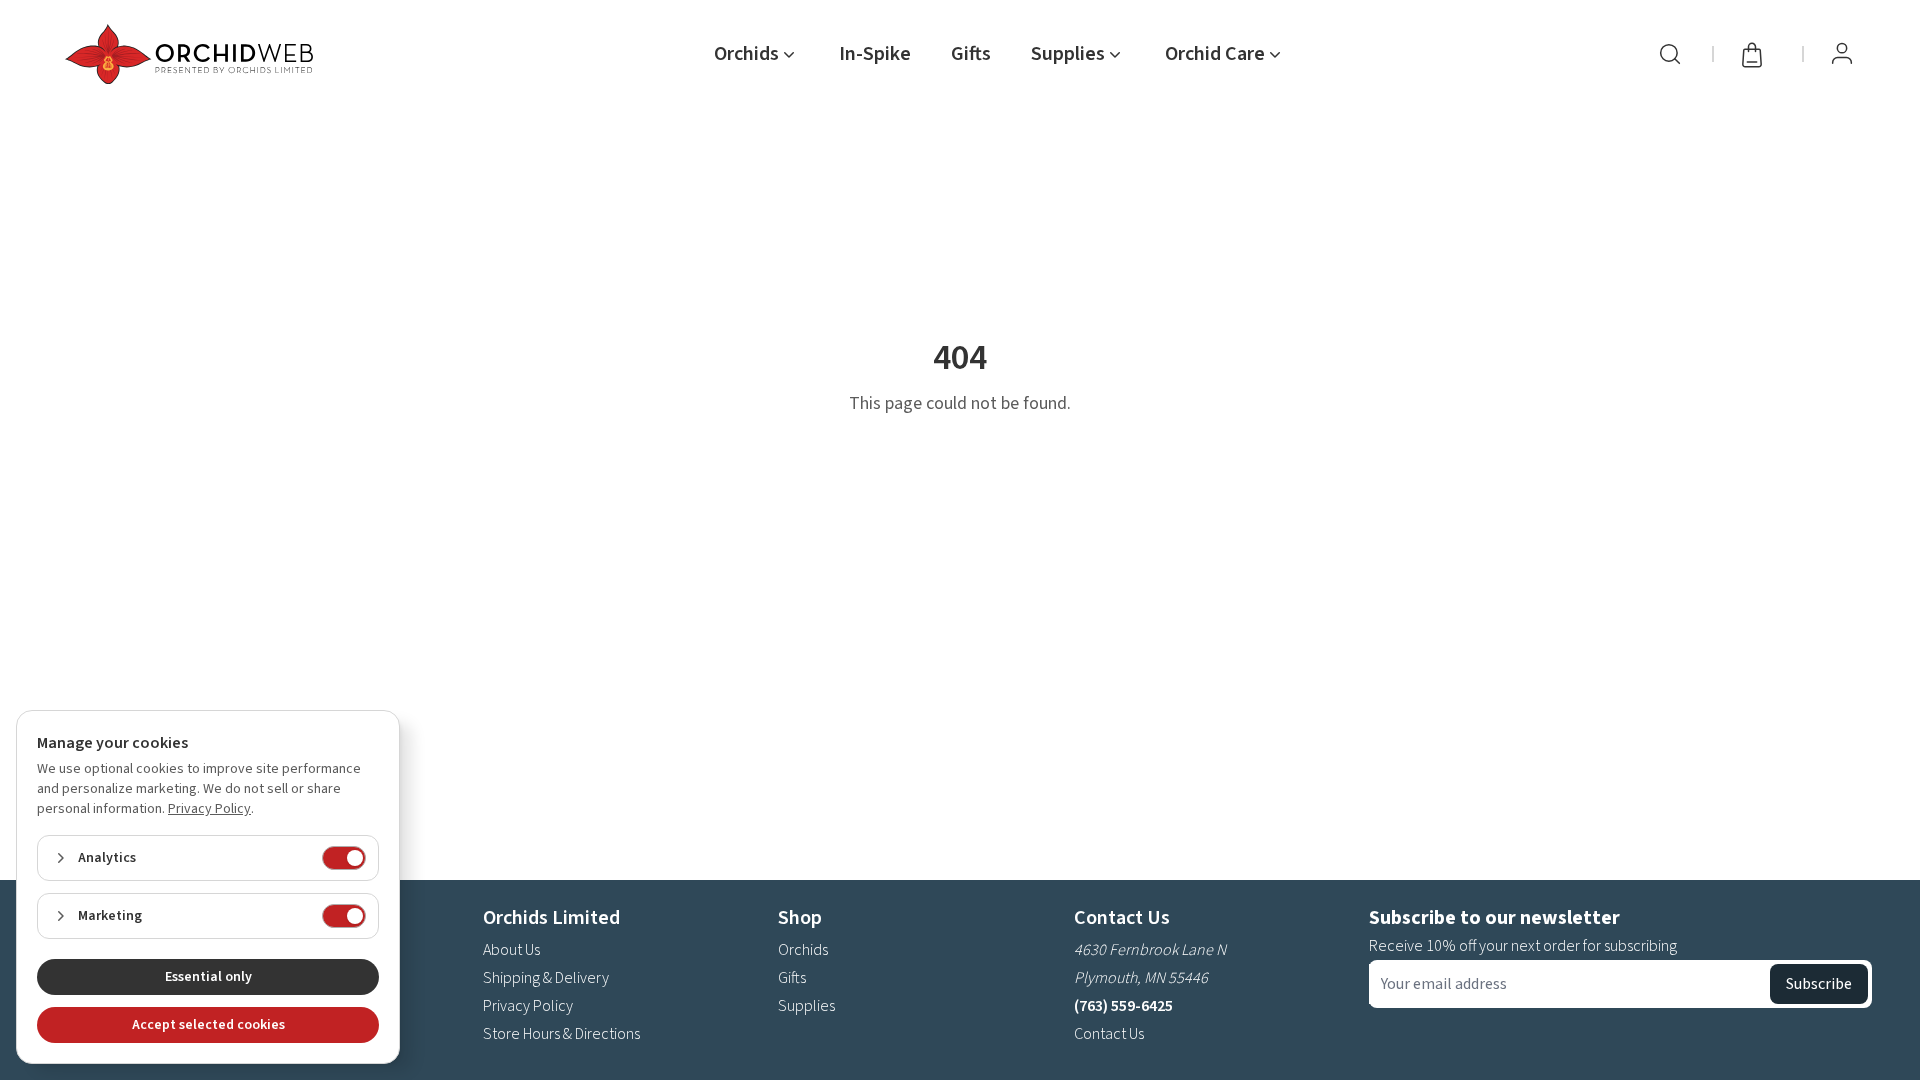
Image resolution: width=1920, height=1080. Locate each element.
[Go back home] (193, 54)
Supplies (806, 1006)
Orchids (803, 950)
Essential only (208, 977)
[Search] (1670, 54)
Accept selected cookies (208, 1025)
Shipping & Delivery (546, 978)
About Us (511, 950)
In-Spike (875, 54)
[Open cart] (1758, 54)
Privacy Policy (528, 1006)
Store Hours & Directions (561, 1034)
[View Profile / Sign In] (1842, 54)
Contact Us (1109, 1034)
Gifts (971, 54)
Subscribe (1819, 984)
